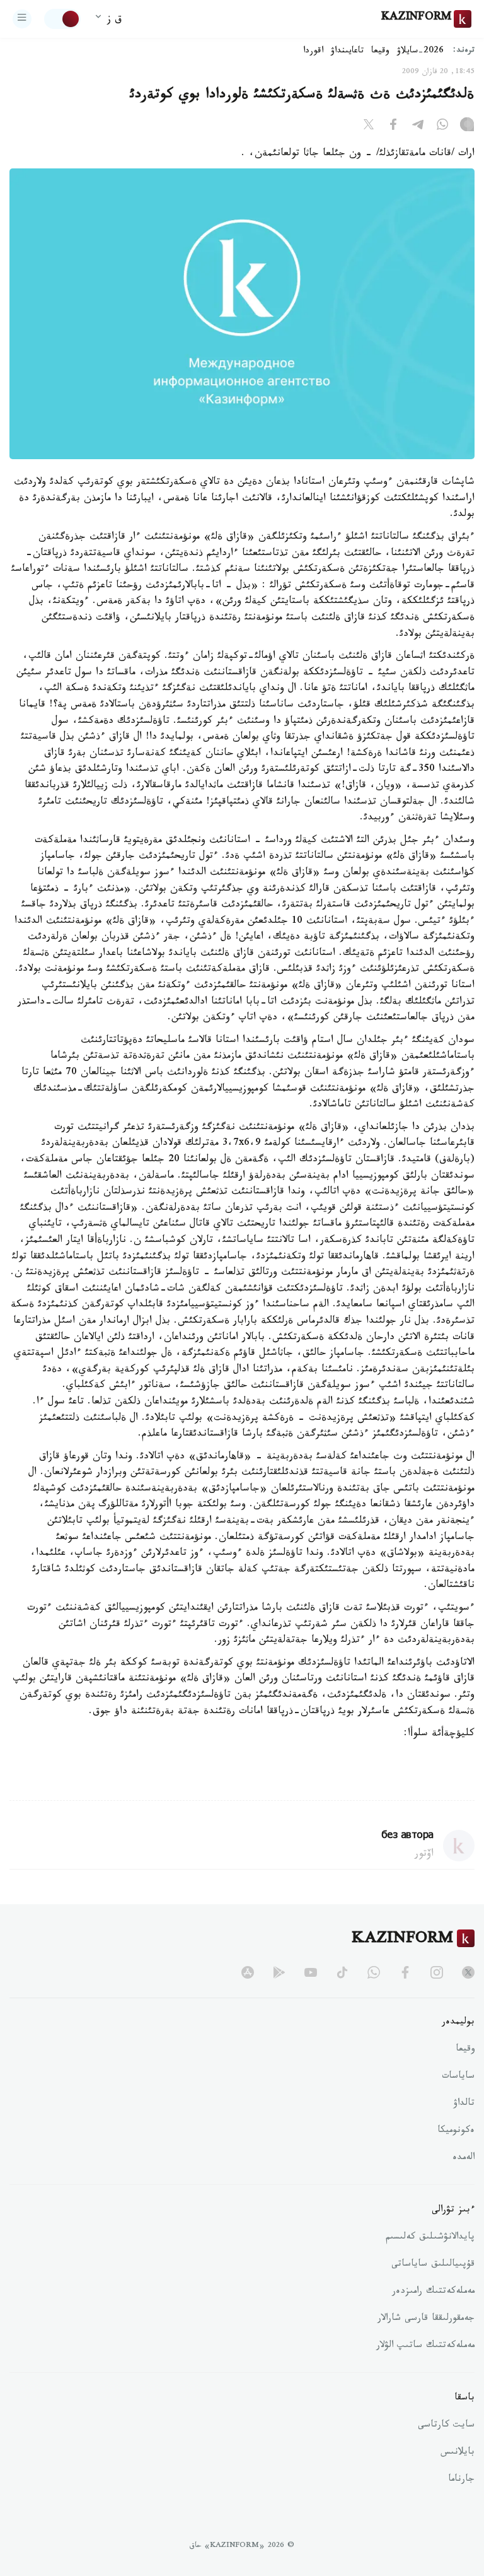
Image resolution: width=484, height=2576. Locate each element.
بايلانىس (458, 2453)
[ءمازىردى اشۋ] (22, 19)
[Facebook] (393, 127)
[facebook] (405, 1972)
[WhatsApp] (442, 127)
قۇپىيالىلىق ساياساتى (433, 2265)
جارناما (461, 2480)
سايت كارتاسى (446, 2426)
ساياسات (458, 2077)
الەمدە (464, 2158)
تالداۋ (464, 2104)
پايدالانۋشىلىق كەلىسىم (430, 2238)
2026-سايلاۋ (420, 52)
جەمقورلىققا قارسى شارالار (426, 2319)
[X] (369, 127)
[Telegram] (418, 127)
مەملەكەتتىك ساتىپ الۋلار (425, 2346)
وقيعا (380, 52)
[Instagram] (467, 127)
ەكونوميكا (456, 2131)
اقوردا (313, 52)
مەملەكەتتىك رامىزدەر (433, 2292)
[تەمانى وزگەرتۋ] (62, 19)
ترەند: (464, 51)
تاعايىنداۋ (347, 52)
